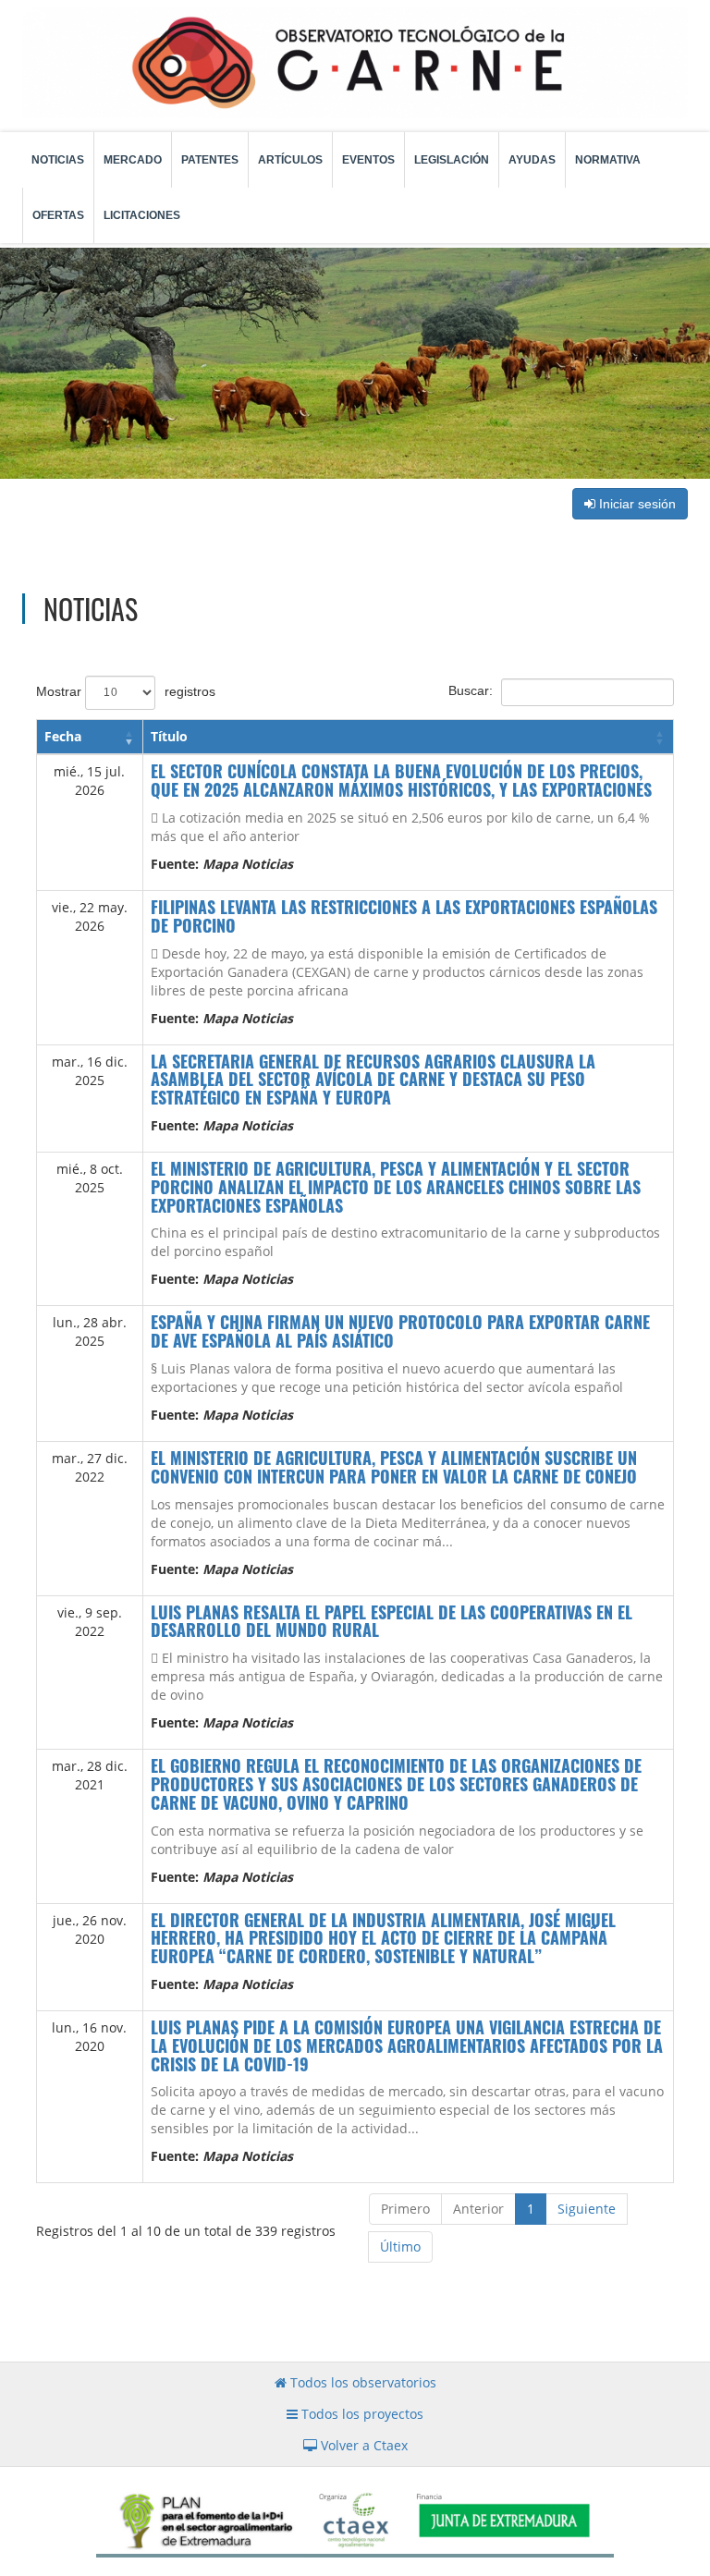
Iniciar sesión (636, 504)
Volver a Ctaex (362, 2445)
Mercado (133, 160)
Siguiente (587, 2209)
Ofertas (58, 215)
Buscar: (471, 690)
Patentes (210, 160)
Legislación (452, 160)
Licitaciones (142, 215)
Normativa (608, 160)
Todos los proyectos (361, 2414)
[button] (129, 737)
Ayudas (532, 160)
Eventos (368, 160)
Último (400, 2246)
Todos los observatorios (361, 2382)
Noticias (58, 160)
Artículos (290, 160)
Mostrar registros (126, 691)
